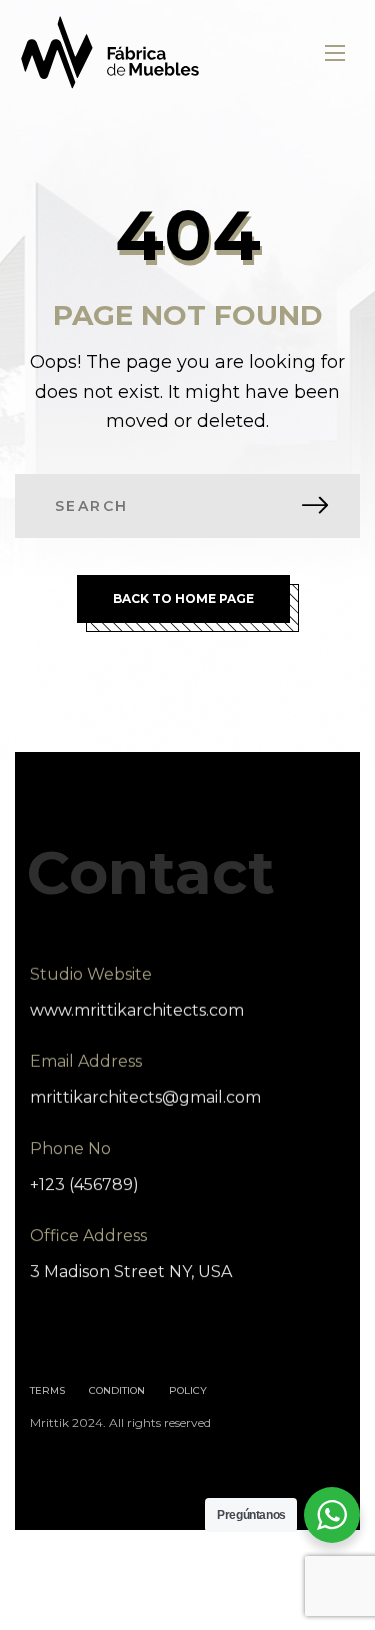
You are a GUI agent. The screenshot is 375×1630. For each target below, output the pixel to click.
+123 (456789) (84, 1184)
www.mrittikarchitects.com (137, 1010)
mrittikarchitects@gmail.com (145, 1097)
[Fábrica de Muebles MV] (111, 52)
